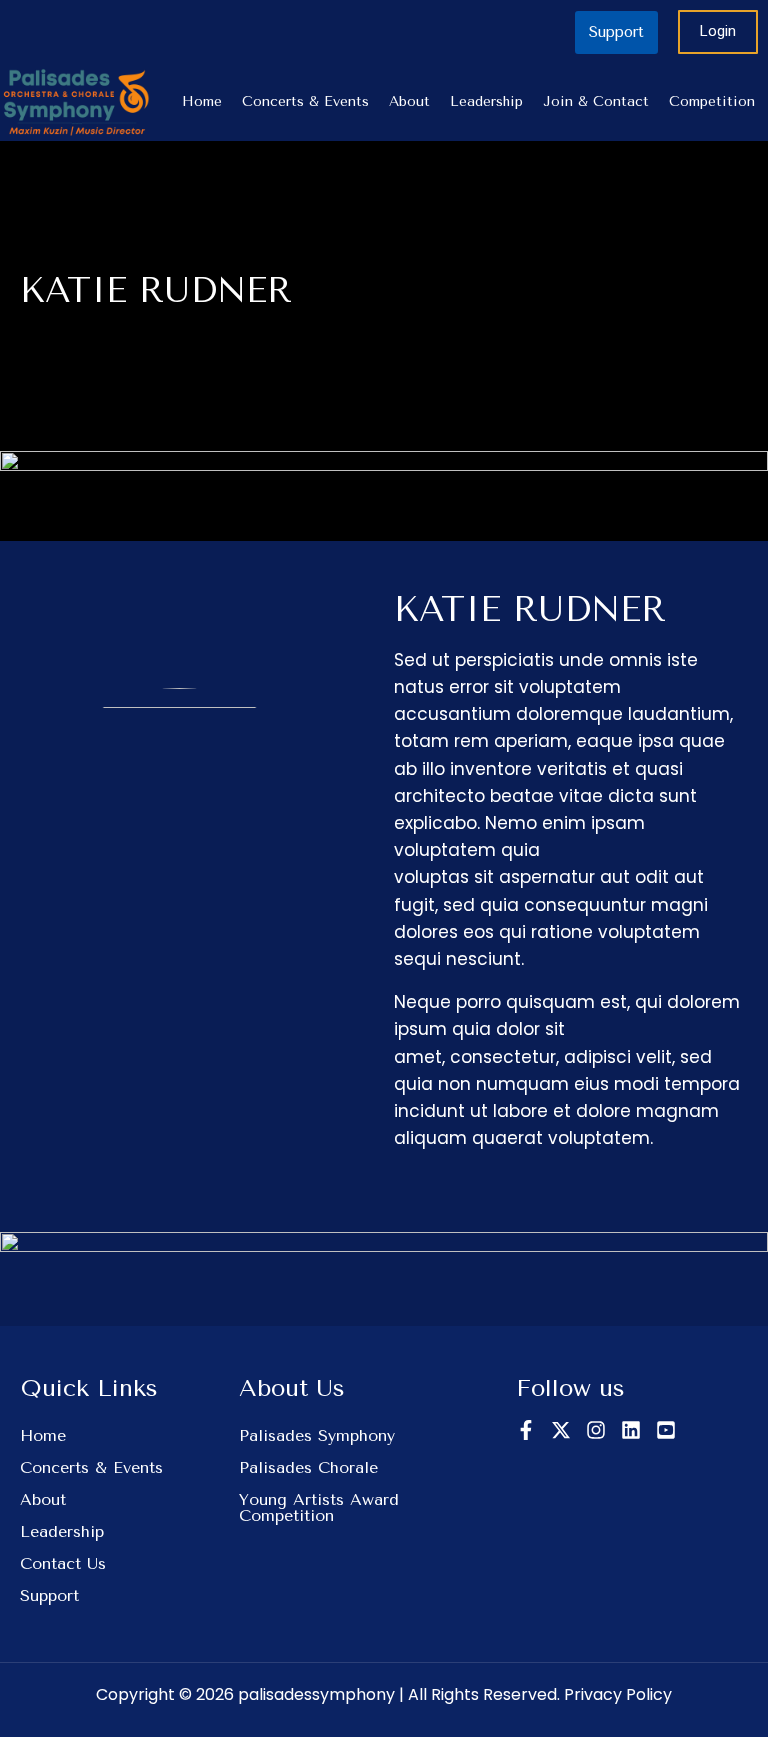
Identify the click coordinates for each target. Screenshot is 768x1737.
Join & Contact (596, 101)
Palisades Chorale (308, 1467)
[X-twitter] (561, 1430)
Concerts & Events (305, 101)
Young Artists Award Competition (319, 1507)
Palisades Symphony (317, 1435)
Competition (712, 101)
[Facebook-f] (526, 1430)
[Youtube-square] (666, 1430)
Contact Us (63, 1563)
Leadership (486, 101)
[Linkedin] (631, 1430)
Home (202, 101)
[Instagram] (596, 1430)
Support (49, 1595)
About (409, 101)
